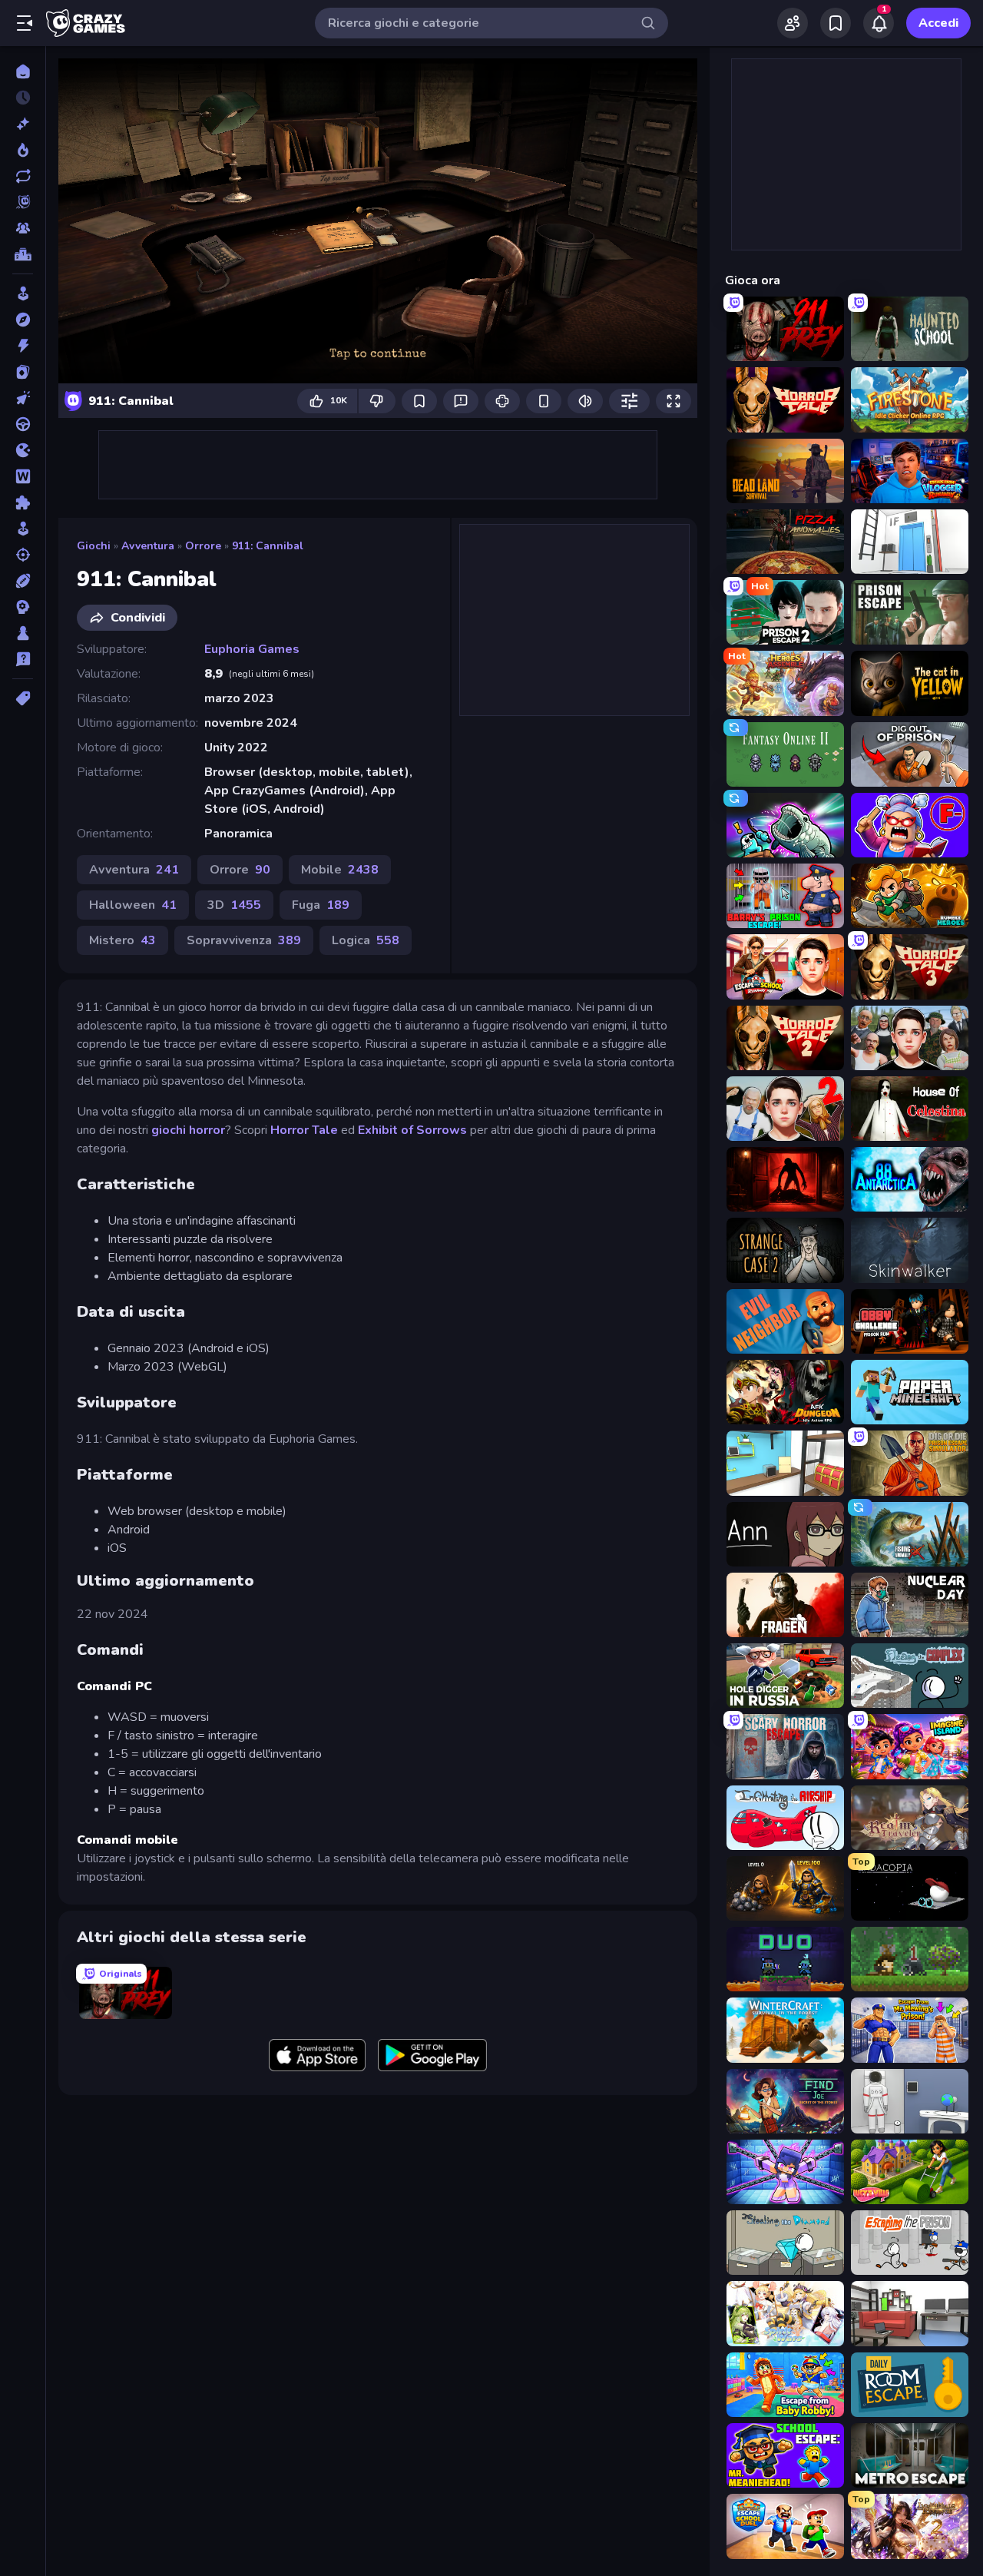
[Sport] (23, 581)
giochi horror (188, 1130)
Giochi (94, 546)
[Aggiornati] (23, 176)
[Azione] (23, 346)
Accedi (938, 23)
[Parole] (23, 476)
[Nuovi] (23, 124)
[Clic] (23, 398)
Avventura (148, 546)
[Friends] (793, 23)
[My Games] (836, 23)
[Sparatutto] (23, 555)
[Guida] (23, 424)
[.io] (23, 450)
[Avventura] (23, 320)
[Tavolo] (23, 633)
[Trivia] (23, 659)
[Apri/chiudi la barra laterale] (25, 23)
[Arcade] (23, 293)
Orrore (203, 546)
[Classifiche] (23, 254)
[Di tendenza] (23, 150)
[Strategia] (23, 607)
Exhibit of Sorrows (412, 1130)
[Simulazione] (23, 529)
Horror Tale (304, 1130)
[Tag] (23, 698)
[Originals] (23, 202)
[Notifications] (879, 23)
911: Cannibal (268, 546)
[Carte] (23, 372)
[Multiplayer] (23, 228)
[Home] (23, 71)
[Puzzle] (23, 502)
